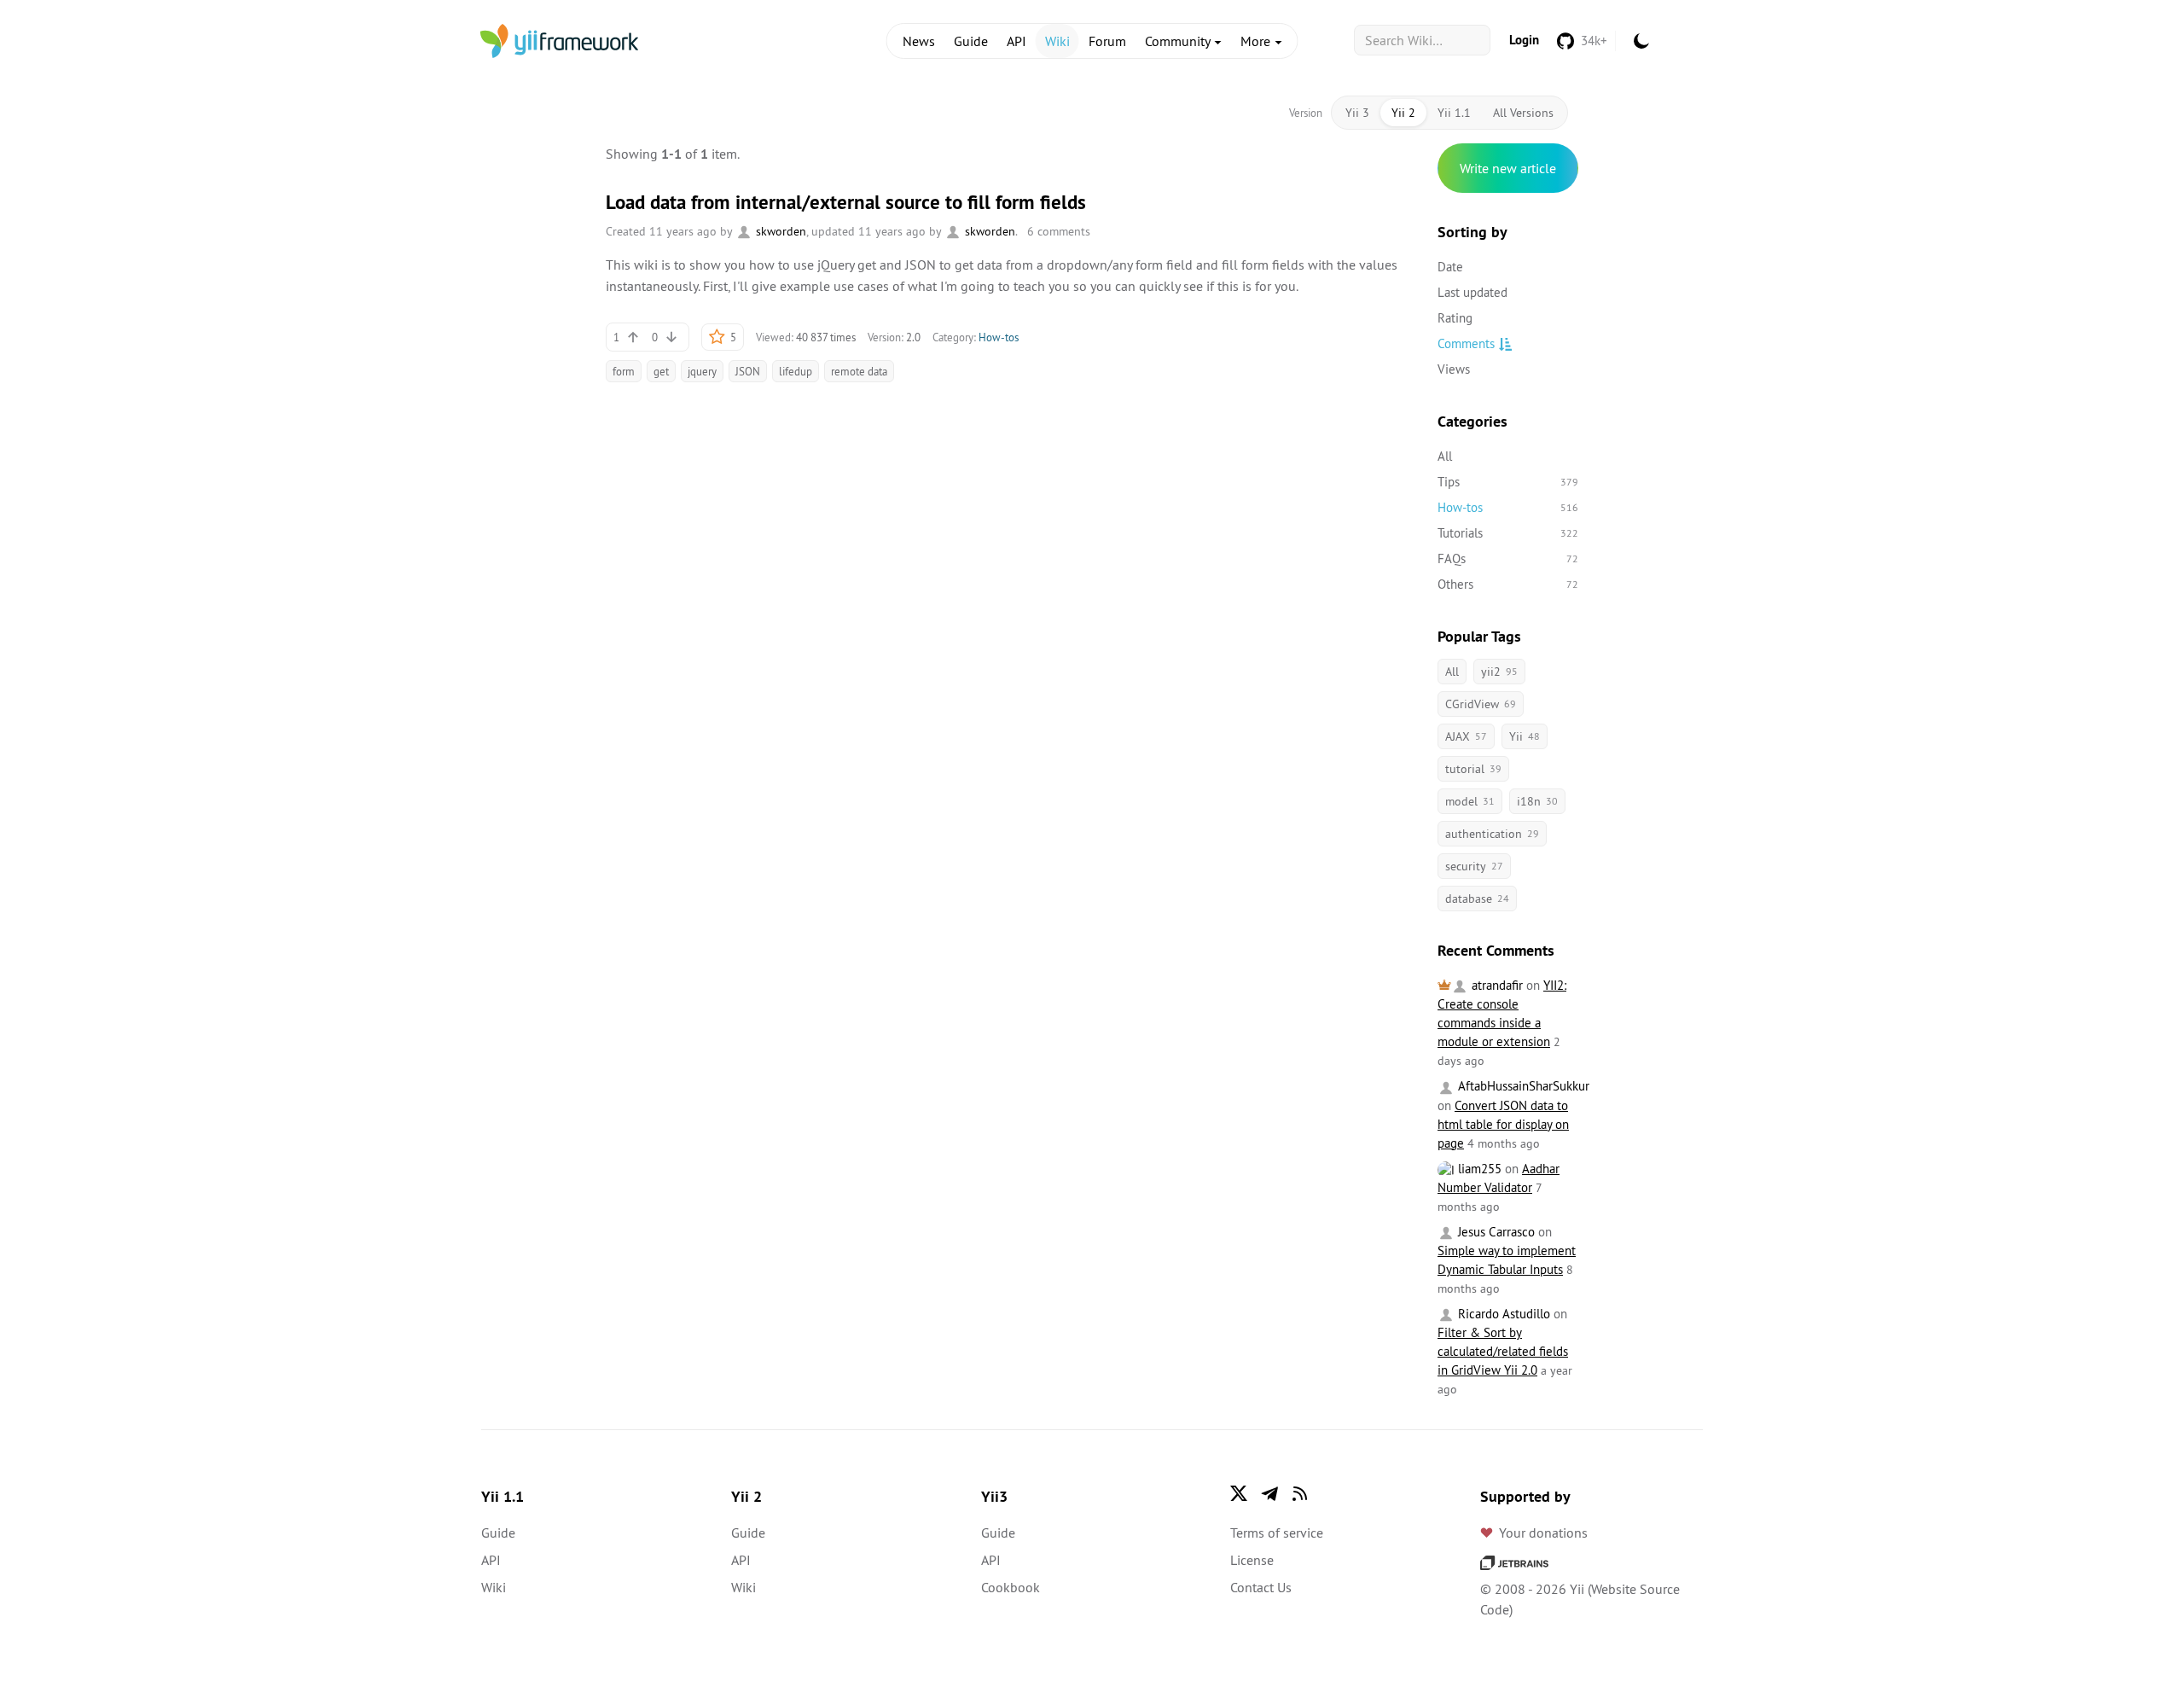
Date (1450, 267)
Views (1454, 369)
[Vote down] (671, 337)
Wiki (1057, 41)
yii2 (1499, 672)
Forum (1107, 41)
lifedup (796, 371)
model (1470, 801)
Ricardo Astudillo (1502, 1314)
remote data (859, 371)
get (661, 371)
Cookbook (1011, 1587)
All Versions (1523, 113)
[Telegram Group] (1269, 1493)
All (1445, 456)
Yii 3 (1357, 113)
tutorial (1473, 769)
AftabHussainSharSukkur (1522, 1086)
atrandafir (1496, 985)
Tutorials (1508, 533)
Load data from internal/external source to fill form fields (846, 202)
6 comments (1059, 231)
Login (1524, 40)
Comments (1466, 343)
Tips (1508, 482)
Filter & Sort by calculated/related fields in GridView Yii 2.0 (1503, 1351)
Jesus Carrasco (1495, 1232)
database (1477, 899)
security (1474, 866)
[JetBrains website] (1514, 1562)
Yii (1525, 736)
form (624, 371)
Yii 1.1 (1454, 113)
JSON (748, 371)
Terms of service (1277, 1533)
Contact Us (1261, 1587)
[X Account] (1239, 1493)
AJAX (1466, 736)
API (1016, 41)
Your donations (1543, 1533)
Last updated (1472, 292)
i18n (1537, 801)
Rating (1455, 318)
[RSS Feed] (1300, 1493)
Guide (971, 41)
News (919, 41)
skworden (779, 231)
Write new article (1508, 168)
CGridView (1481, 704)
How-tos (999, 337)
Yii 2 (1403, 113)
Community (1179, 41)
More (1257, 41)
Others (1508, 584)
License (1252, 1560)
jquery (702, 371)
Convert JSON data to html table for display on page (1503, 1124)
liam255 (1478, 1169)
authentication (1492, 834)
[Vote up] (633, 337)
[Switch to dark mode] (1641, 41)
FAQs (1508, 558)
